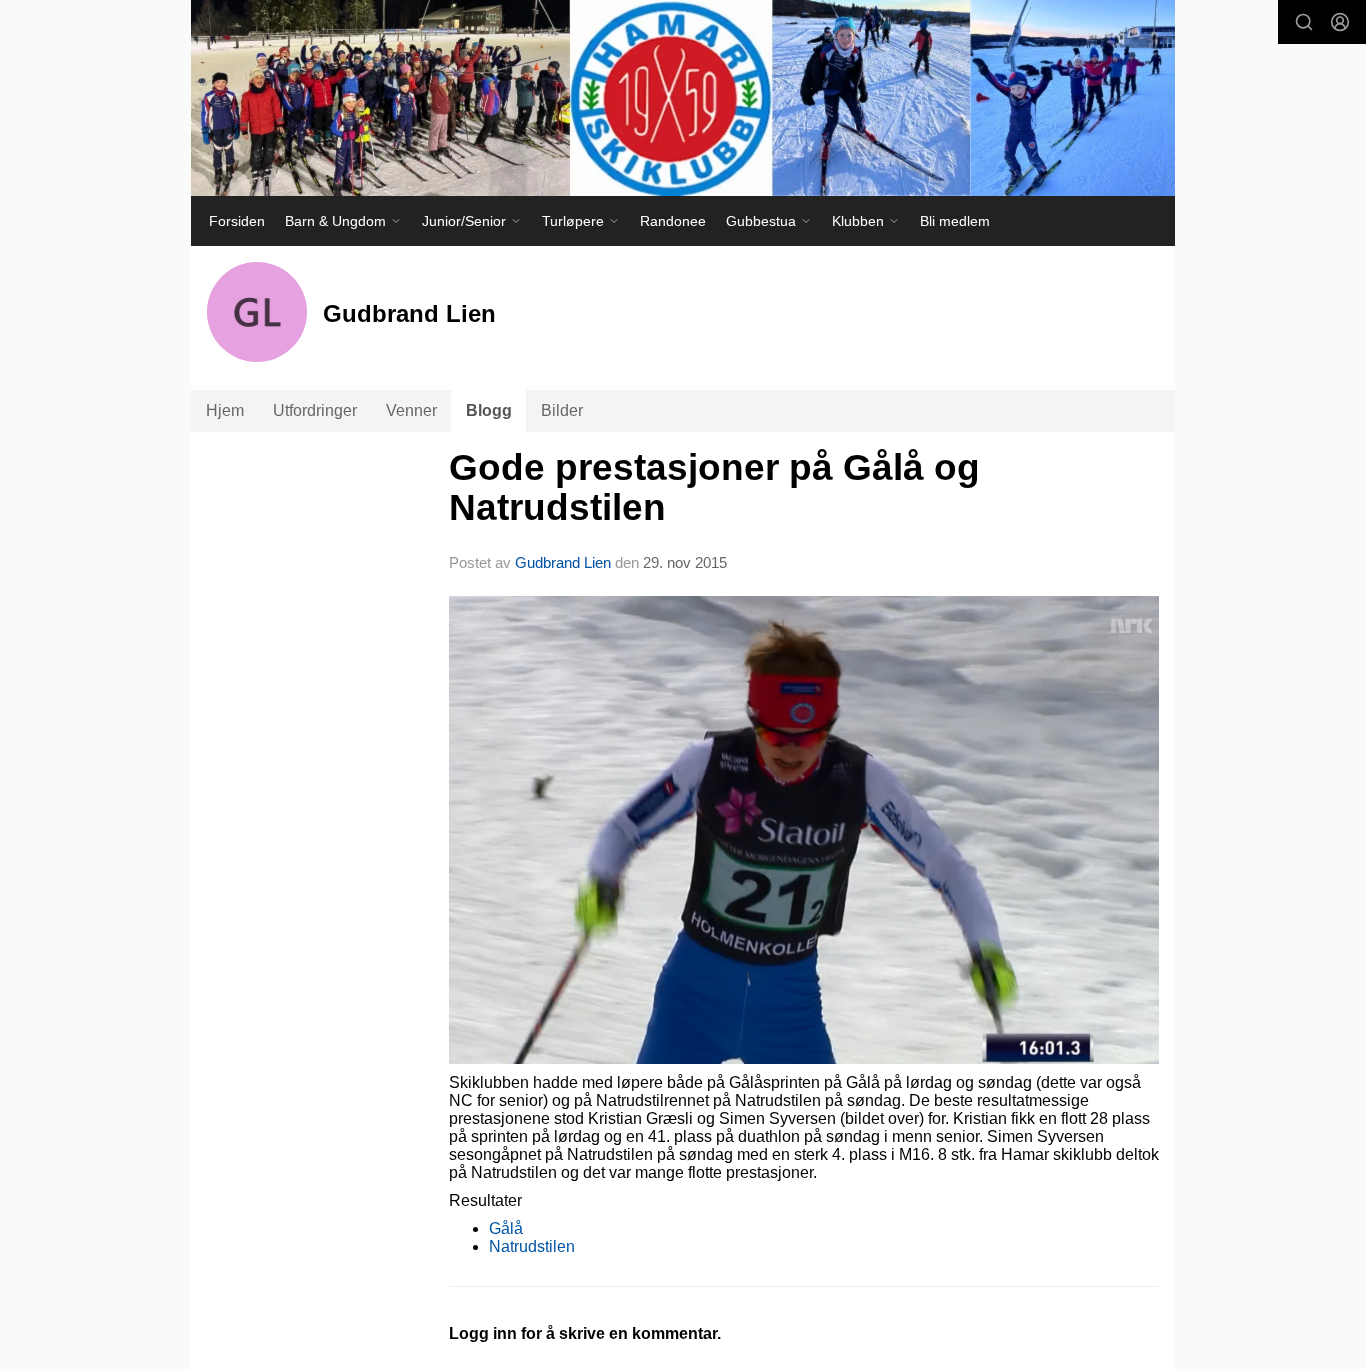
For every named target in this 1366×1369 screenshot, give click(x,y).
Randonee (673, 221)
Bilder (562, 410)
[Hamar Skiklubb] (683, 98)
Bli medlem (955, 221)
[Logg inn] (1340, 22)
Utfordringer (315, 410)
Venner (411, 410)
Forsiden (237, 221)
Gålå (506, 1228)
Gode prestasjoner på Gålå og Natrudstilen (714, 488)
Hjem (225, 410)
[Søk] (1304, 22)
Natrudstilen (532, 1246)
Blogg (489, 410)
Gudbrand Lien (563, 562)
